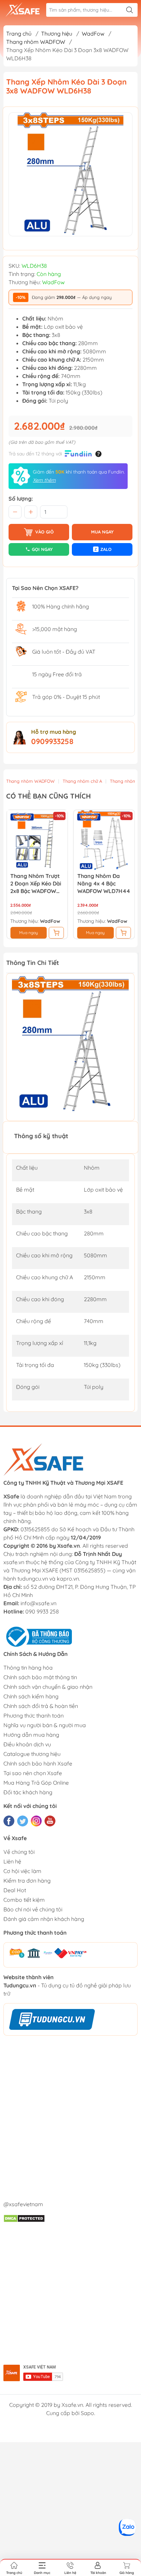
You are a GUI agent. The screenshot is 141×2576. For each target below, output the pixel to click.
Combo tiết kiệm (24, 1900)
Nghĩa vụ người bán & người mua (45, 1725)
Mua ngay (29, 933)
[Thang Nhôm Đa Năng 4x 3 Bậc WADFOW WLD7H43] (104, 840)
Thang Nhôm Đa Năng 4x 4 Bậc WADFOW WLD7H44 (37, 883)
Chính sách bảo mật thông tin (40, 1677)
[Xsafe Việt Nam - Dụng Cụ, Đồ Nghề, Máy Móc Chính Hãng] (23, 10)
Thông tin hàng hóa (28, 1668)
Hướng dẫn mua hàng (31, 1735)
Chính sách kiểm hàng (31, 1696)
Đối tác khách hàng (28, 1792)
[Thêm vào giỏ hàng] (56, 933)
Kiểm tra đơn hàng (27, 1881)
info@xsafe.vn (39, 1603)
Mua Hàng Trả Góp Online (36, 1783)
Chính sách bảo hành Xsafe (38, 1763)
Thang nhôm (123, 781)
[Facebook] (9, 1821)
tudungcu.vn (33, 1579)
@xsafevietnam (23, 2204)
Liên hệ (12, 1861)
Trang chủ (19, 34)
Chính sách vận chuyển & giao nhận (48, 1687)
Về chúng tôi (19, 1852)
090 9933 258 (42, 1611)
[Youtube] (50, 1821)
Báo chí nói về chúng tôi (33, 1909)
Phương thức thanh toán (34, 1716)
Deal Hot (15, 1890)
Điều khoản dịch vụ (27, 1744)
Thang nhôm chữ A (82, 781)
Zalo (103, 549)
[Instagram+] (36, 1821)
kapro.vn (68, 1579)
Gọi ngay (42, 549)
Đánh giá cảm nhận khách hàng (44, 1919)
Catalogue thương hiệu (32, 1754)
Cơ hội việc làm (22, 1871)
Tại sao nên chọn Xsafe (33, 1773)
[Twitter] (23, 1821)
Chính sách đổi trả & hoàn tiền (41, 1706)
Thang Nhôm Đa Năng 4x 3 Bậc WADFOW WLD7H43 (103, 883)
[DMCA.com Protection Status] (24, 2218)
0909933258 (52, 741)
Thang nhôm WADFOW (30, 781)
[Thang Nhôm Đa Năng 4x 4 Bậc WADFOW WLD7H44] (37, 840)
